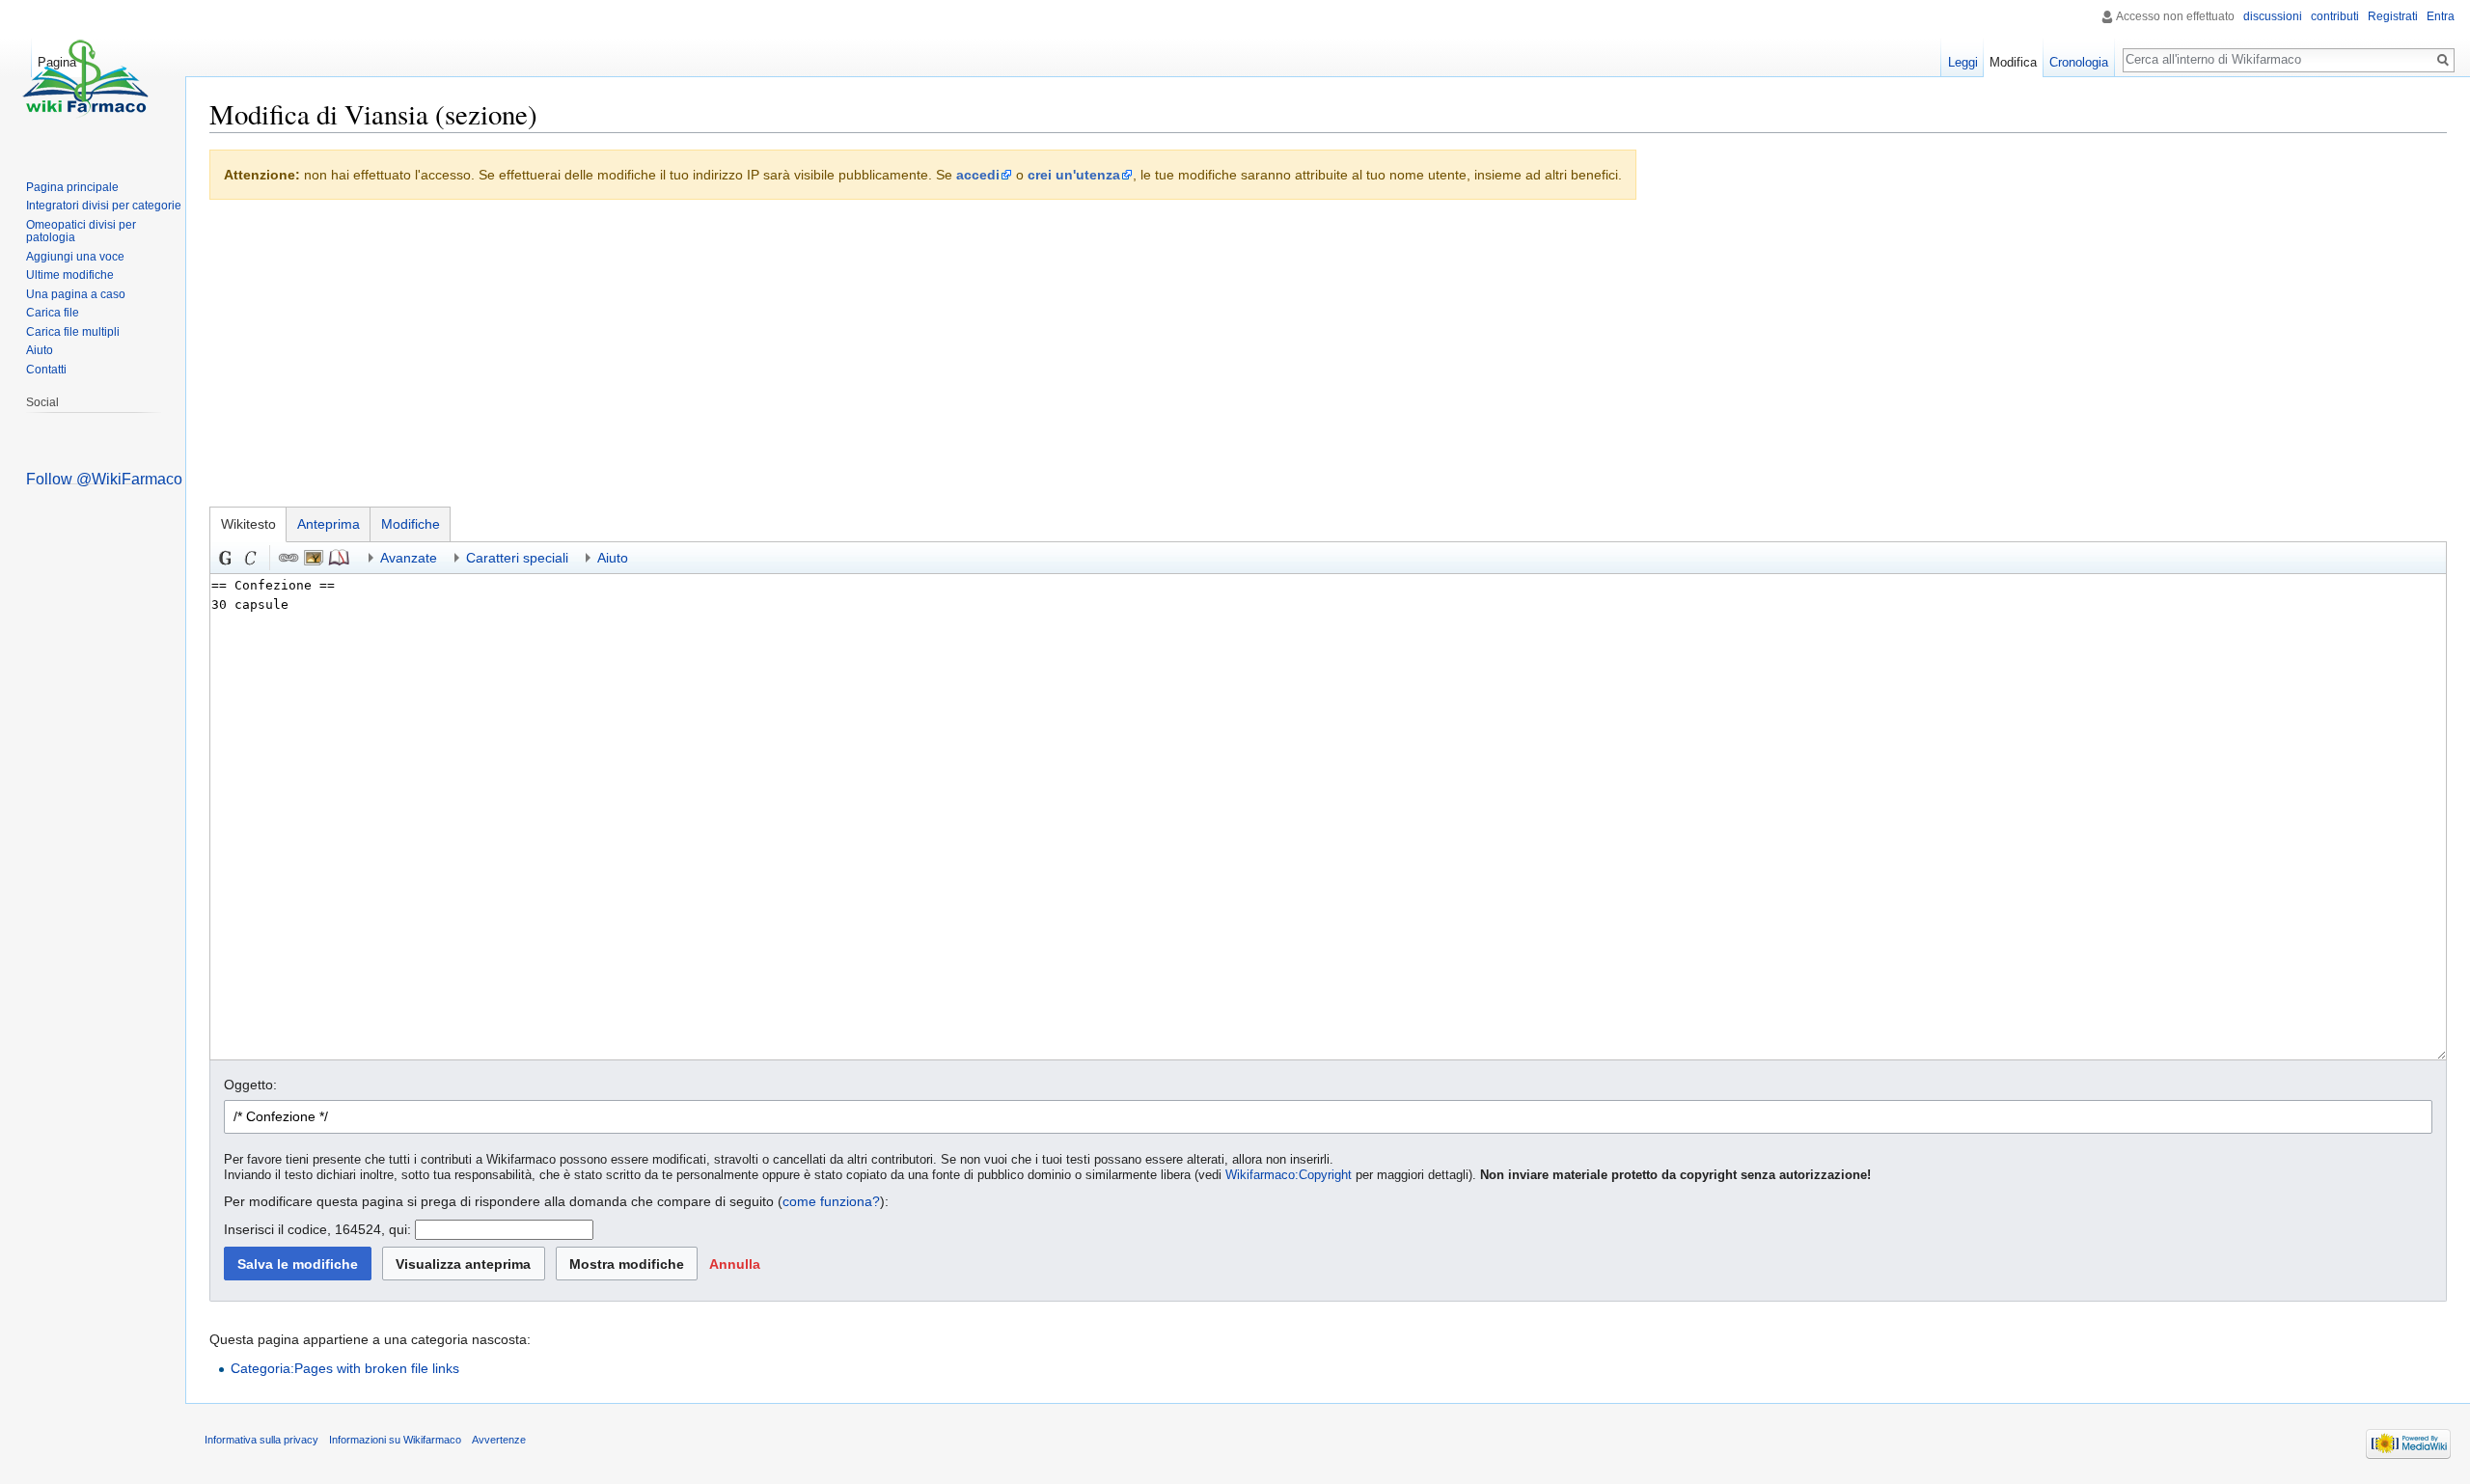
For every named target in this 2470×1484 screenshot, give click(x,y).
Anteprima (329, 524)
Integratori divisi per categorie (104, 206)
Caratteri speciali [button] (517, 558)
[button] (734, 1264)
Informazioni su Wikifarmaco (395, 1440)
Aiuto (40, 350)
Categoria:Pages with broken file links (345, 1368)
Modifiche (411, 524)
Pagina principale (72, 187)
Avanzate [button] (409, 558)
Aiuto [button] (613, 558)
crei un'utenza (1074, 175)
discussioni (2273, 16)
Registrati (2393, 16)
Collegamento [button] (288, 558)
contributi (2335, 16)
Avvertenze (499, 1440)
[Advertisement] (1329, 358)
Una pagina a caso (76, 294)
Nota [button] (339, 558)
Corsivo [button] (251, 558)
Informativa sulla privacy (261, 1440)
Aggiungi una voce (75, 257)
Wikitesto (248, 524)
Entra (2441, 16)
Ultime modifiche (70, 275)
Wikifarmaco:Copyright (1289, 1175)
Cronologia (2079, 62)
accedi (978, 175)
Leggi (1963, 62)
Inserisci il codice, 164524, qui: (317, 1229)
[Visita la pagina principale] (85, 77)
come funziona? (831, 1201)
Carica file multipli (73, 332)
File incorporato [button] (314, 558)
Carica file (53, 313)
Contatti (46, 370)
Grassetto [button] (226, 558)
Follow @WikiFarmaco (104, 479)
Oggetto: (250, 1085)
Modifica (2013, 62)
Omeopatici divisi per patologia (81, 232)
